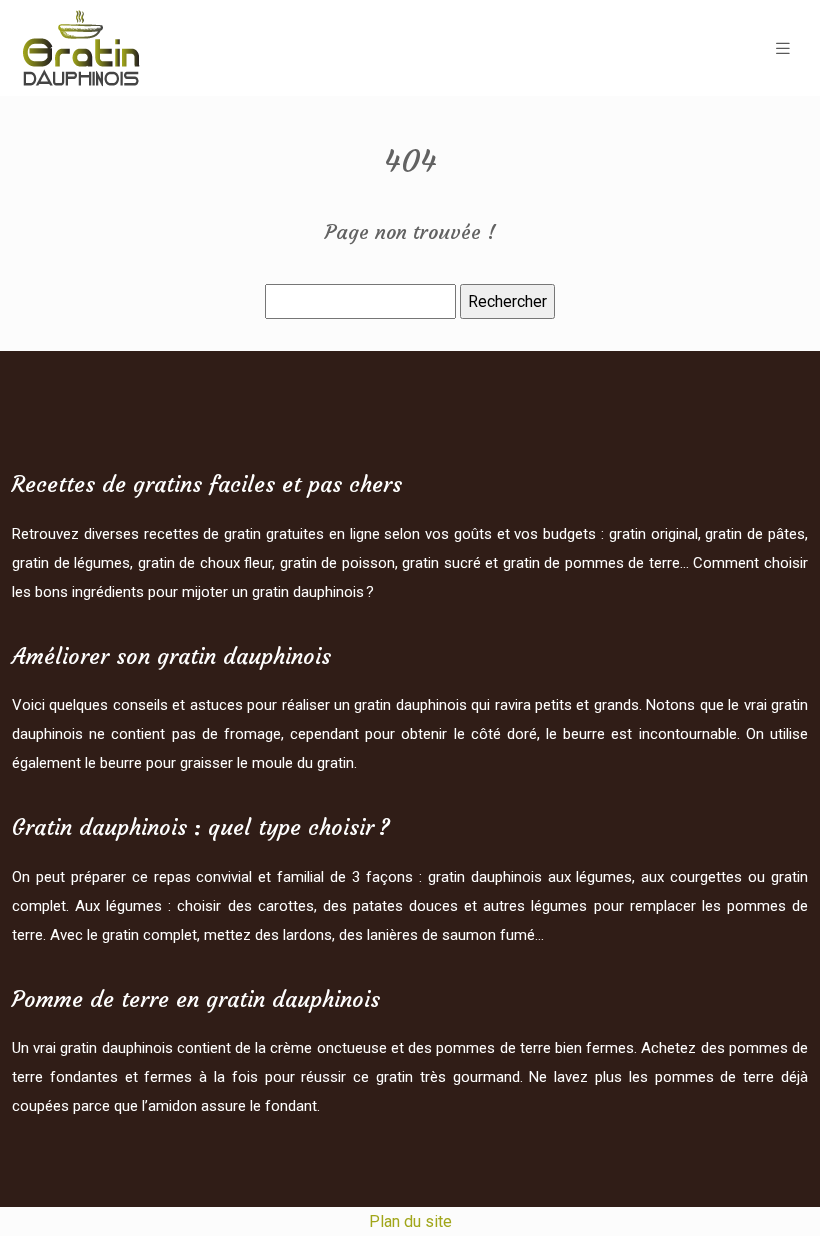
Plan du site (410, 1221)
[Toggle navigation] (783, 48)
